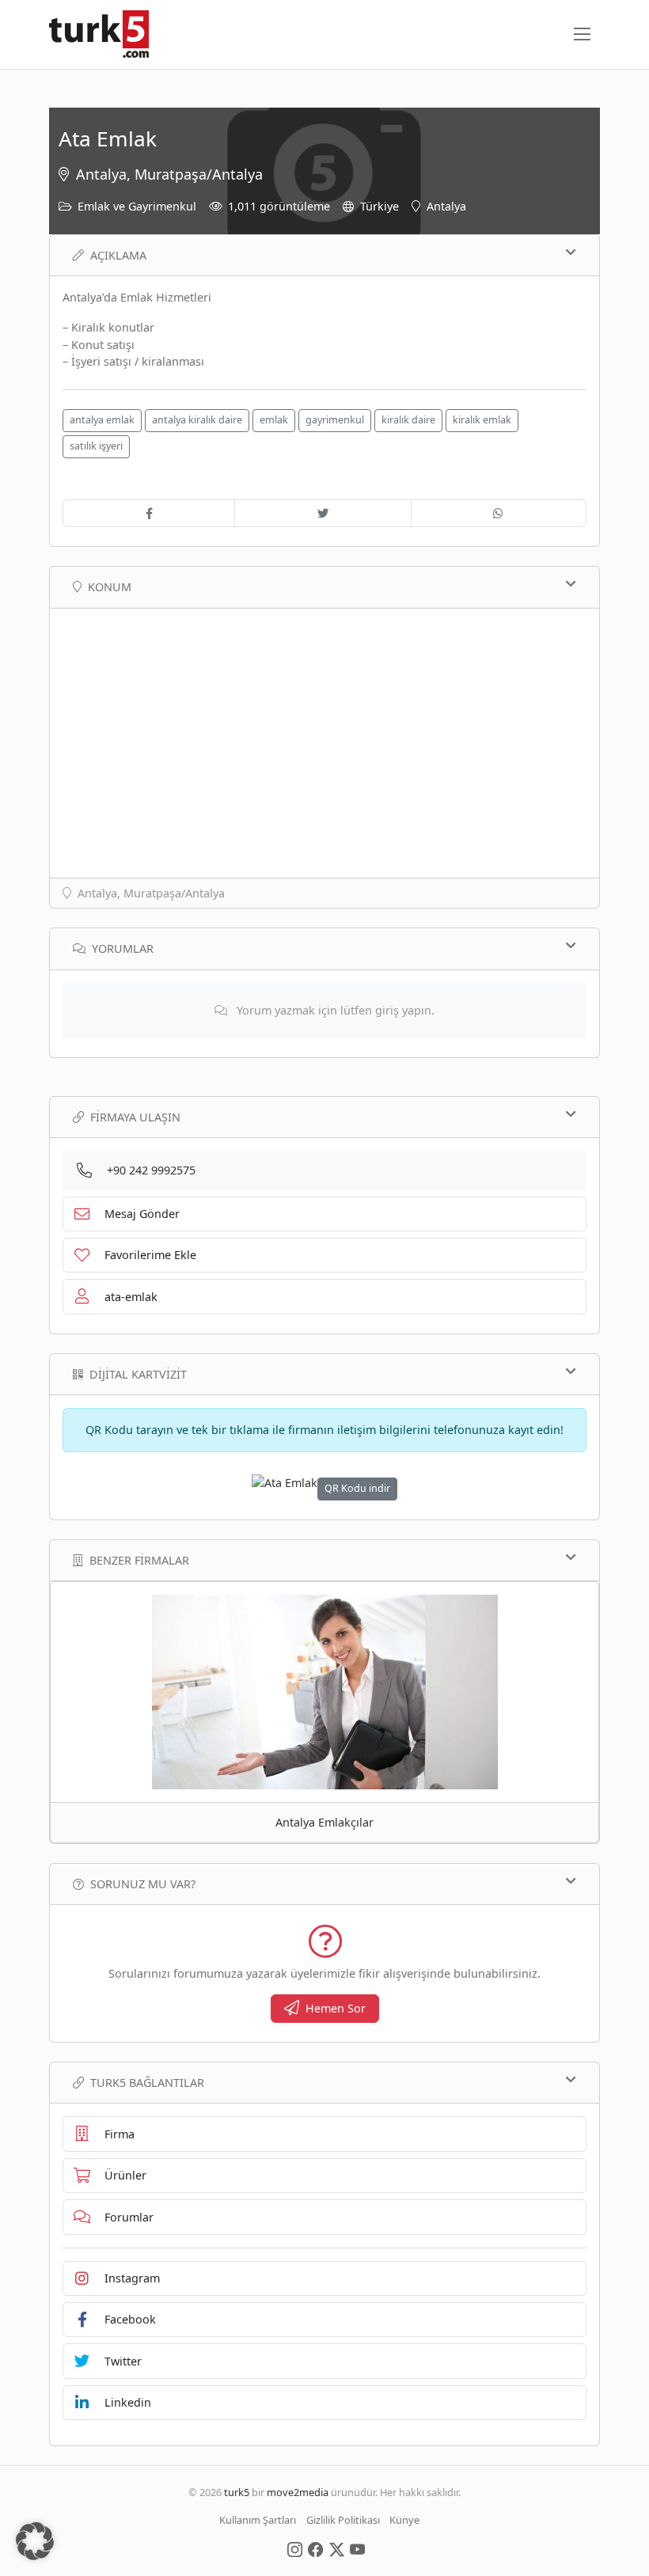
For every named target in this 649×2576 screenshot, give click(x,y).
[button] (35, 2541)
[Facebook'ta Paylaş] (149, 514)
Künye (404, 2520)
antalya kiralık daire (197, 420)
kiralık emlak (482, 420)
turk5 (237, 2492)
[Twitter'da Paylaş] (323, 514)
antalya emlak (102, 420)
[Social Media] (295, 2548)
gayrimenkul (335, 420)
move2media (298, 2492)
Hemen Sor (336, 2008)
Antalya (446, 206)
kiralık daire (408, 420)
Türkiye (380, 206)
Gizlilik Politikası (343, 2520)
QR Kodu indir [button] (357, 1488)
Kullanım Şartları (258, 2520)
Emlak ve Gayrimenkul (137, 206)
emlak (274, 420)
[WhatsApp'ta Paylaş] (499, 514)
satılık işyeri (96, 446)
